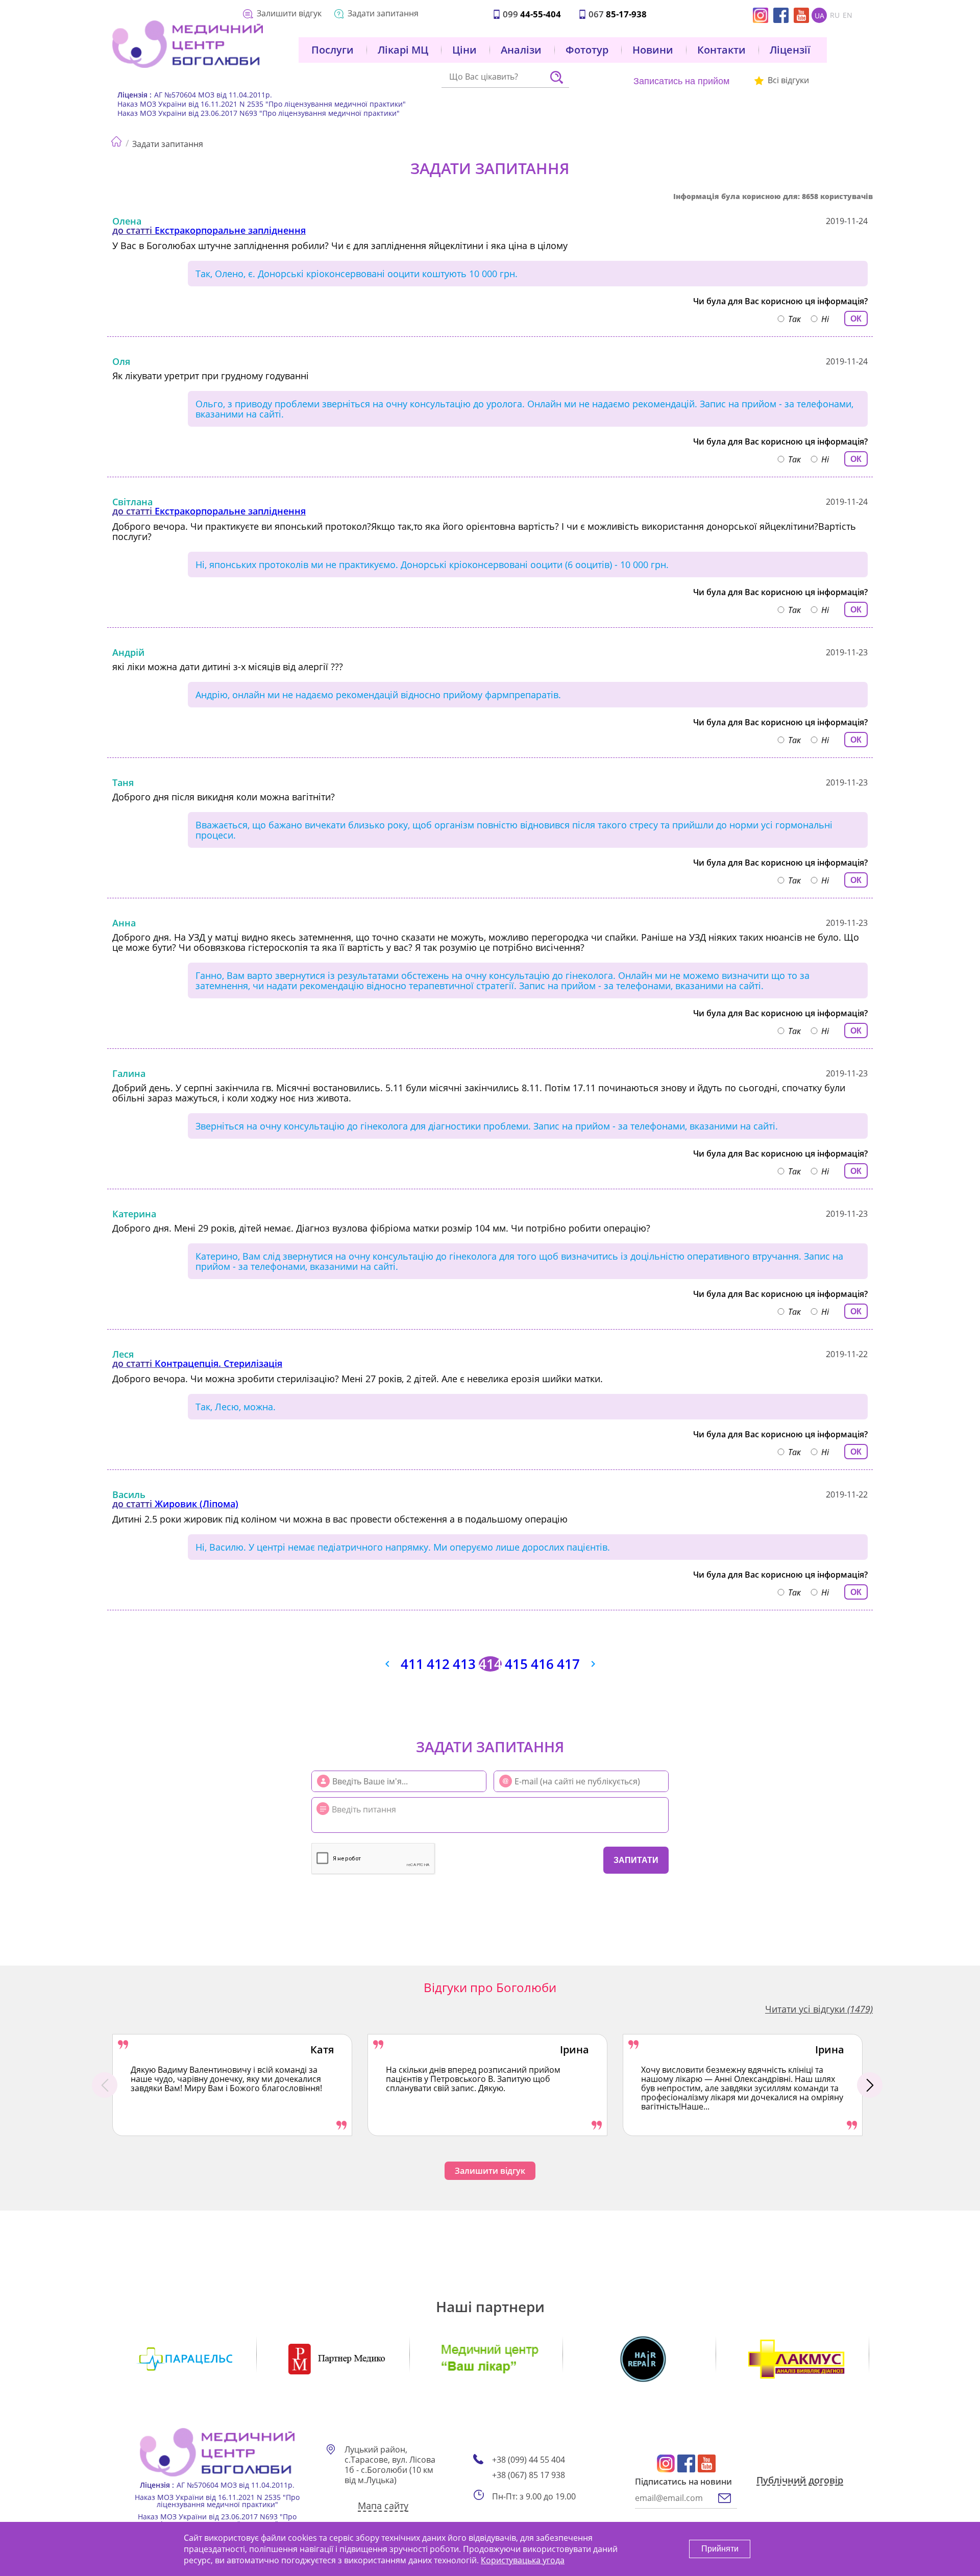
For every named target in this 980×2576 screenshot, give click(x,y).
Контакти (721, 50)
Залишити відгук (289, 13)
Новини (653, 50)
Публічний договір (800, 2481)
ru (835, 15)
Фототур (587, 50)
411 (412, 1664)
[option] (232, 2085)
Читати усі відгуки (819, 2009)
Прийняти (720, 2549)
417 (568, 1664)
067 (618, 14)
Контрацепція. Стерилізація (218, 1363)
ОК (856, 319)
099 (532, 14)
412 (438, 1664)
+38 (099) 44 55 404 (529, 2460)
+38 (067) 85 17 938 (529, 2475)
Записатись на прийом (681, 81)
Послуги (333, 50)
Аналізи (521, 50)
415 (516, 1664)
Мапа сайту (383, 2506)
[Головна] (116, 139)
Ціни (464, 50)
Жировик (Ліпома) (197, 1504)
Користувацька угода (523, 2560)
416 (542, 1664)
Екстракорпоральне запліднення (230, 230)
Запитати (636, 1860)
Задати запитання (383, 13)
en (848, 15)
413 (464, 1664)
